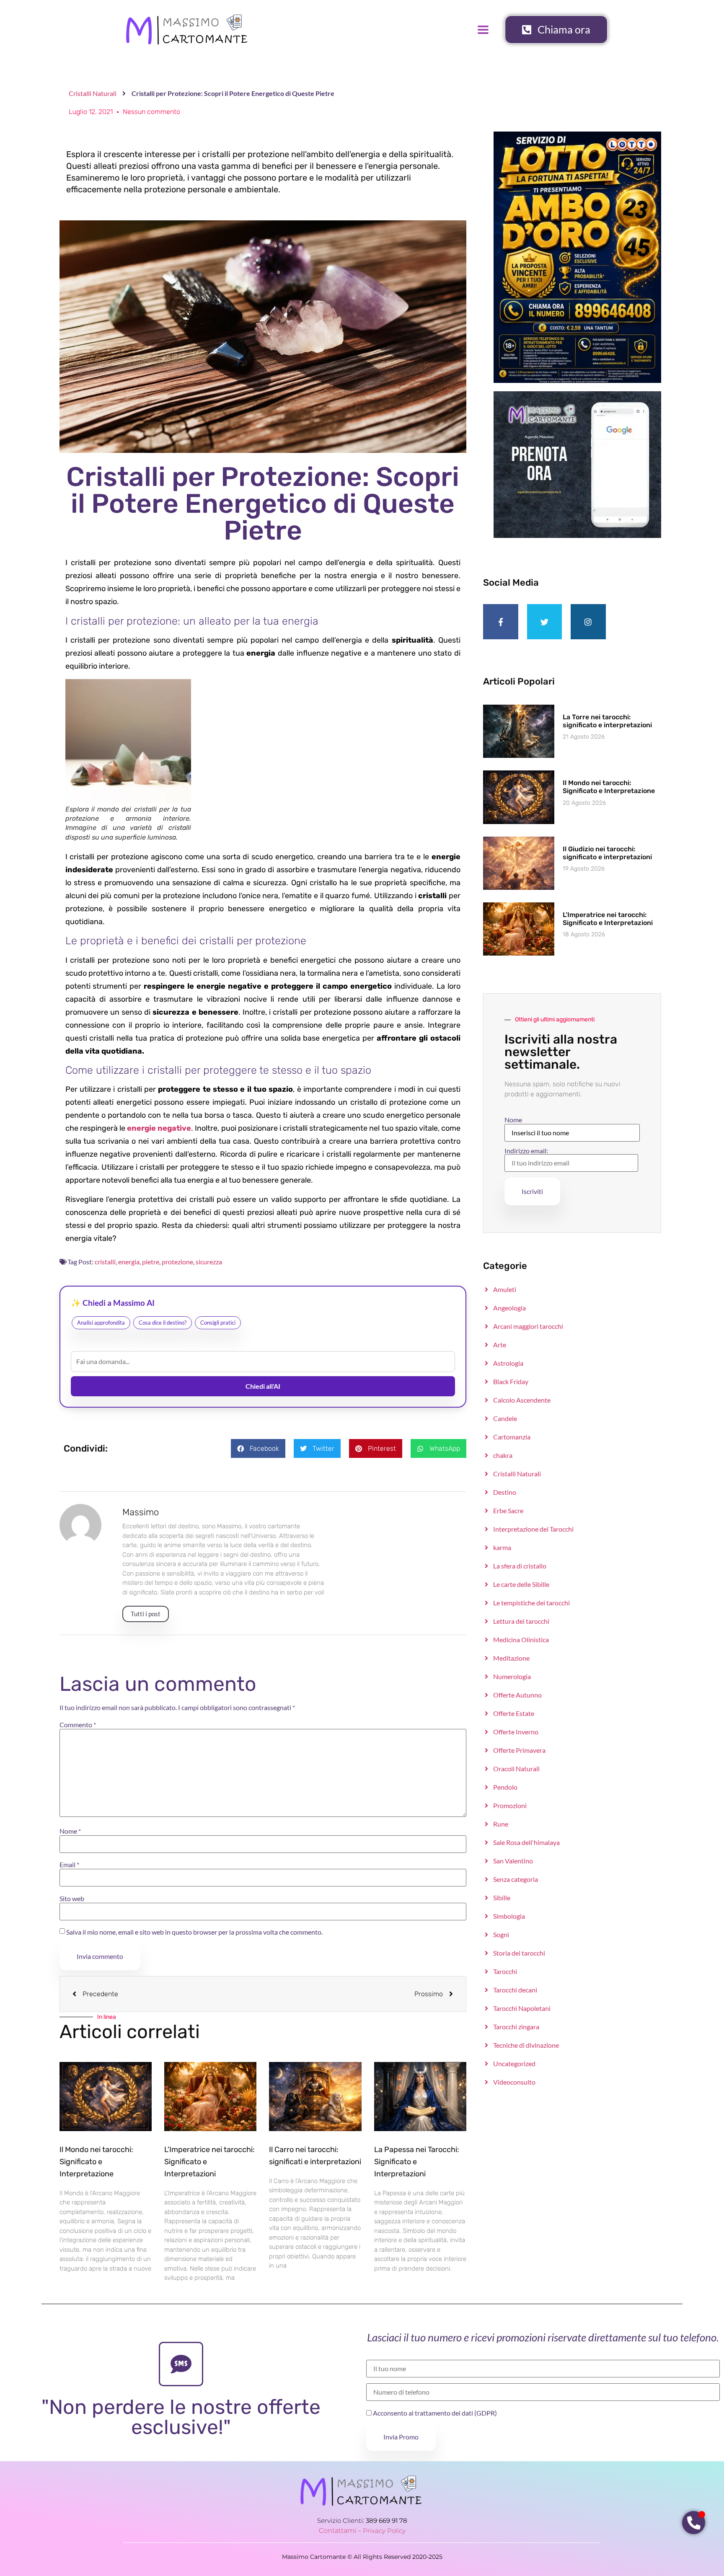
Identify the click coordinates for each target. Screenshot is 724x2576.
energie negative (159, 1128)
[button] (258, 1448)
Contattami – (341, 2531)
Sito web (72, 1899)
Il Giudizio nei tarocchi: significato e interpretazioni (607, 853)
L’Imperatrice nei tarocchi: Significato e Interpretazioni (608, 919)
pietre (151, 1262)
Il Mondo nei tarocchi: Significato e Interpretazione (96, 2162)
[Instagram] (588, 622)
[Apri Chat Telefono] (694, 2523)
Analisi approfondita (101, 1323)
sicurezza (209, 1262)
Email (69, 1865)
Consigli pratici (218, 1323)
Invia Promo (401, 2437)
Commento (78, 1725)
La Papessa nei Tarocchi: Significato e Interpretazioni (417, 2162)
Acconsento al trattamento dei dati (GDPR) (434, 2413)
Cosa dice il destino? (163, 1323)
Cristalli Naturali (93, 93)
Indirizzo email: (526, 1151)
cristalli (105, 1262)
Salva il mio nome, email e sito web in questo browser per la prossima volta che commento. (194, 1932)
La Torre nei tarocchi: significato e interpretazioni (607, 721)
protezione (177, 1262)
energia (129, 1262)
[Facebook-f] (501, 622)
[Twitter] (545, 622)
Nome (70, 1831)
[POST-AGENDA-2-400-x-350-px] (577, 535)
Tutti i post (146, 1614)
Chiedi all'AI (263, 1386)
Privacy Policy (384, 2531)
